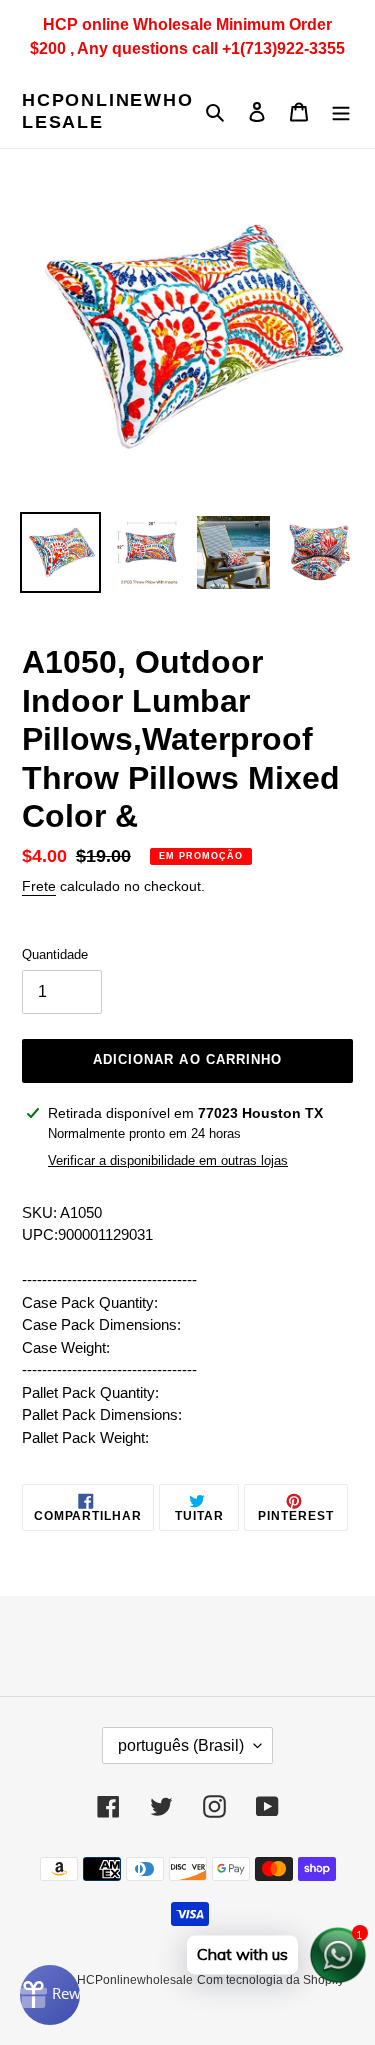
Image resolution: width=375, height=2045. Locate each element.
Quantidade (55, 954)
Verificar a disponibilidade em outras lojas (168, 1160)
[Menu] (341, 111)
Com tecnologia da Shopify (270, 1980)
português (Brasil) (181, 1745)
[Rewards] (50, 1995)
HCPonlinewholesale (108, 111)
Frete (39, 886)
